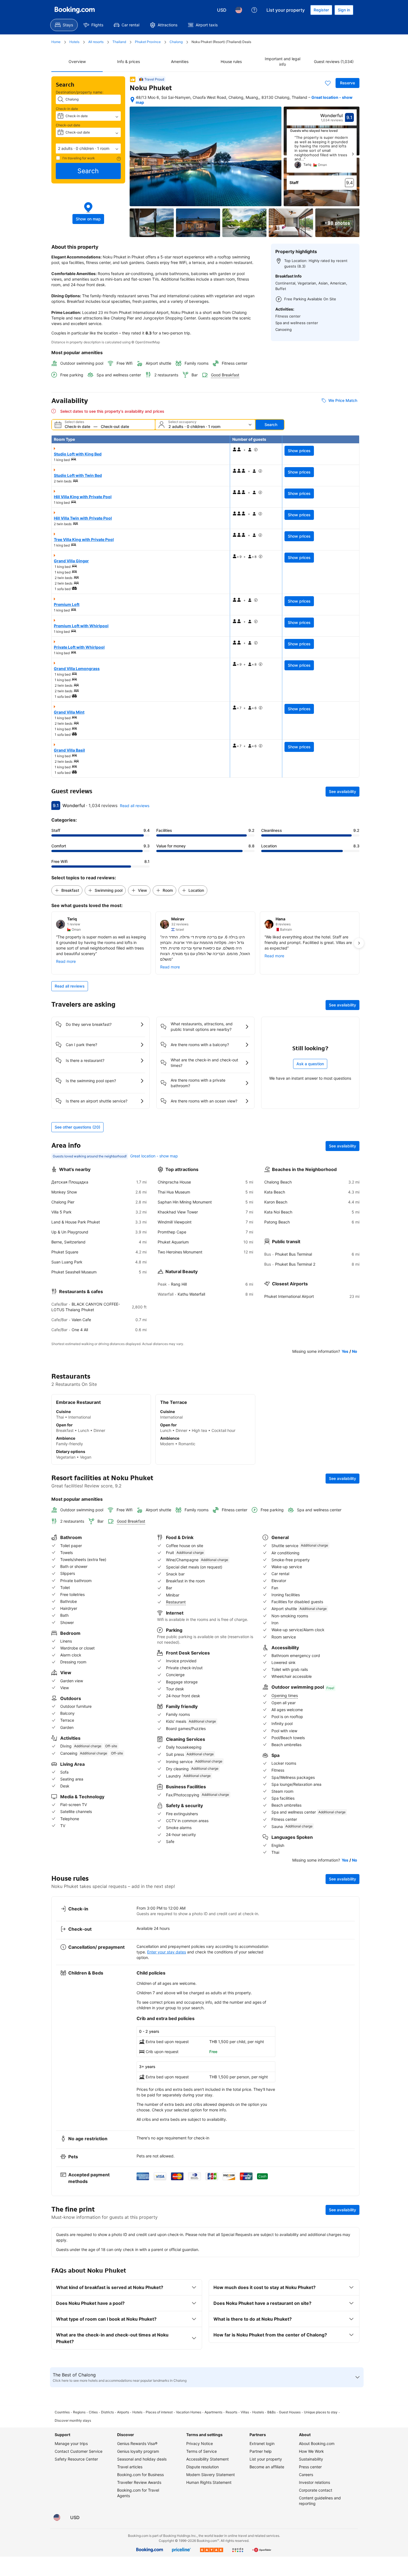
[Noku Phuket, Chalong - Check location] (132, 100)
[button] (88, 148)
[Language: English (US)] (239, 10)
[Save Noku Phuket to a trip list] (328, 83)
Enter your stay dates (167, 1952)
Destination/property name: (80, 92)
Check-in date (67, 109)
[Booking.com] (75, 10)
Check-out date (68, 125)
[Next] (353, 154)
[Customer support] (254, 10)
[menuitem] (64, 25)
